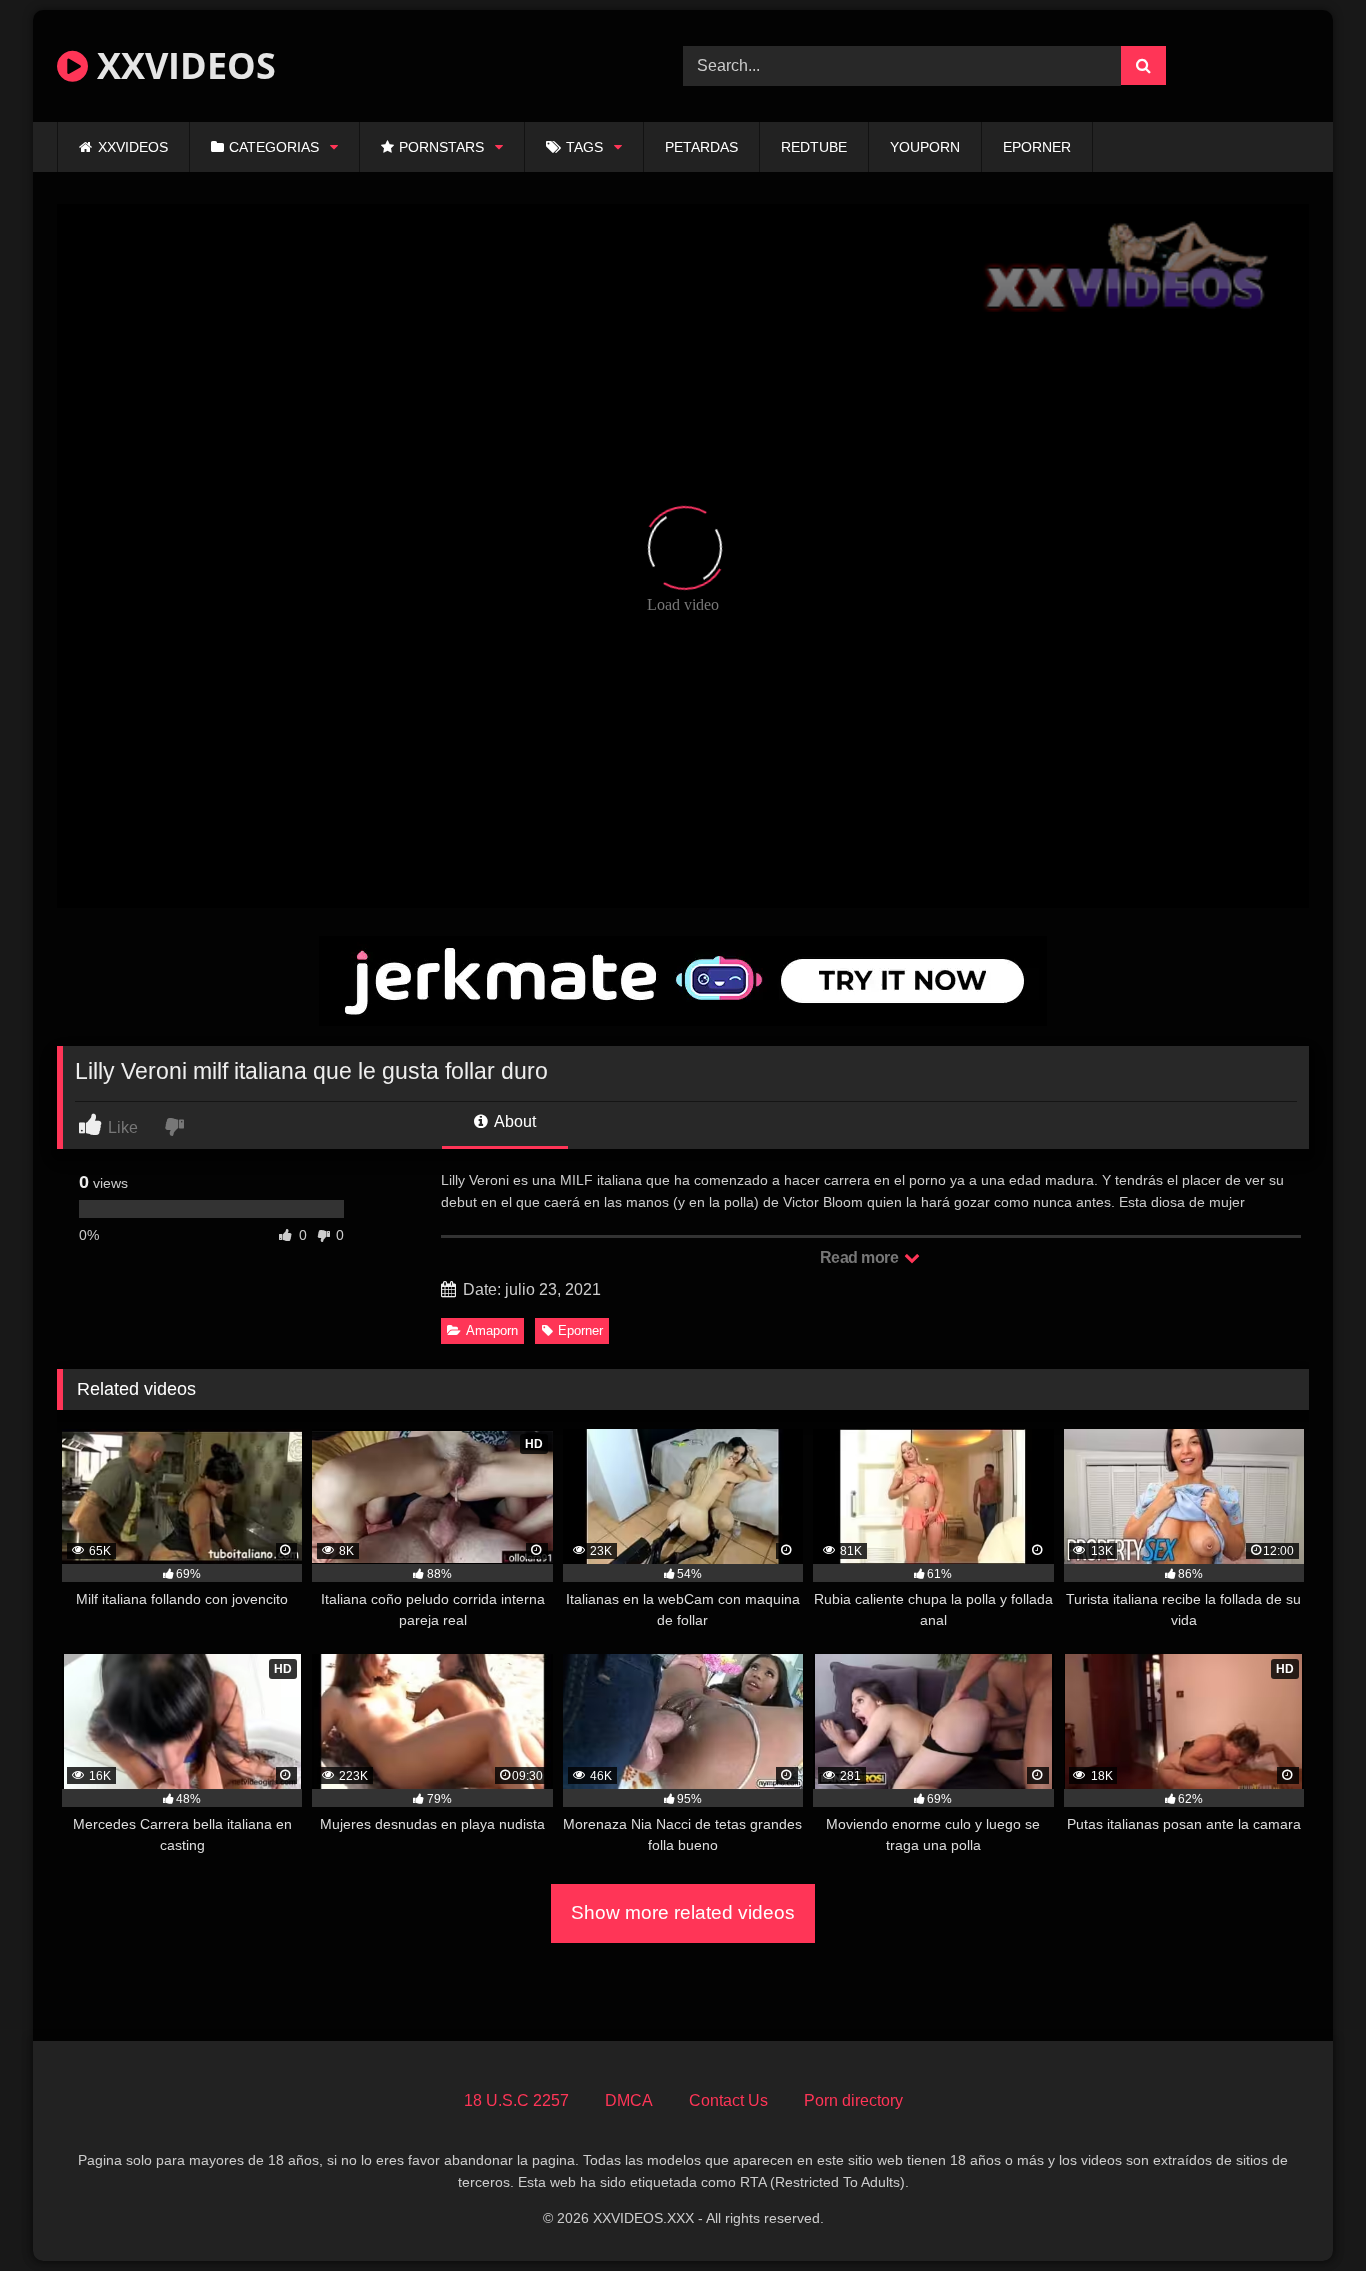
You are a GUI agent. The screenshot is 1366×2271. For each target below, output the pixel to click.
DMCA (629, 2100)
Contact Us (728, 2100)
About (513, 1121)
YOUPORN (925, 147)
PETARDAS (701, 147)
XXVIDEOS (182, 65)
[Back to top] (1304, 2211)
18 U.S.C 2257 (516, 2100)
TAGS (584, 147)
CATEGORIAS (274, 147)
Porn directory (853, 2100)
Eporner (580, 1330)
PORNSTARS (441, 147)
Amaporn (492, 1330)
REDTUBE (814, 147)
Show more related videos (683, 1912)
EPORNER (1037, 147)
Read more (861, 1257)
